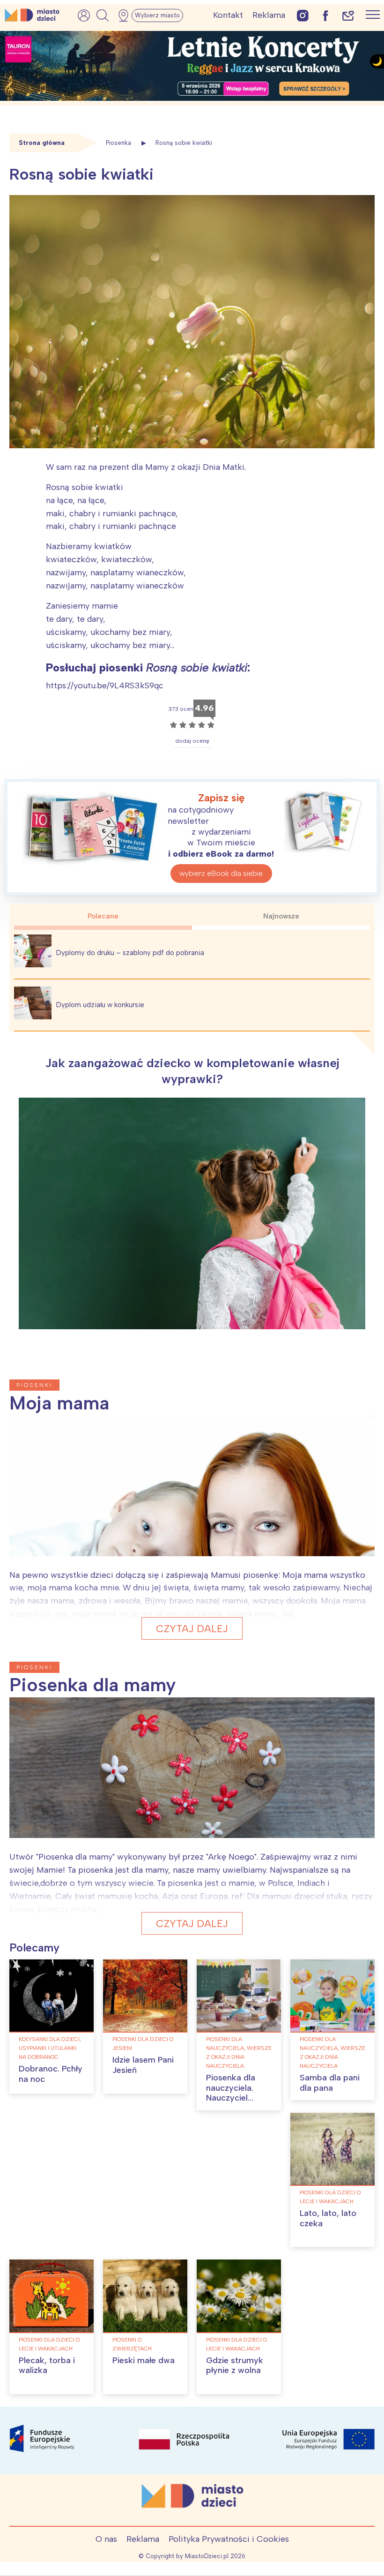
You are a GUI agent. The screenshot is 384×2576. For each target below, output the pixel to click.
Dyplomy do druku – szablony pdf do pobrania (130, 953)
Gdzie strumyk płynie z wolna (235, 2365)
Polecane (103, 916)
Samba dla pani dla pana (330, 2083)
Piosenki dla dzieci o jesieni (143, 2044)
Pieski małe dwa (144, 2360)
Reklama (269, 15)
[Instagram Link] (303, 15)
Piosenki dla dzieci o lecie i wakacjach (330, 2197)
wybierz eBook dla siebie (221, 873)
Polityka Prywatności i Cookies (229, 2539)
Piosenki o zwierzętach (132, 2344)
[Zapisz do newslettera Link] (348, 15)
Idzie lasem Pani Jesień (143, 2065)
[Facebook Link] (325, 15)
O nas (106, 2539)
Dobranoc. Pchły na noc (51, 2074)
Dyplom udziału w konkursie (100, 1005)
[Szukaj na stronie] (103, 15)
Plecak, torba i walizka (47, 2365)
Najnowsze (281, 916)
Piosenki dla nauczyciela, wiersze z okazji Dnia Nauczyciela (239, 2053)
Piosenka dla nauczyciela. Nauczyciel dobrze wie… (231, 2093)
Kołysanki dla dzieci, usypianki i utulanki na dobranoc (50, 2048)
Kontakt (228, 15)
